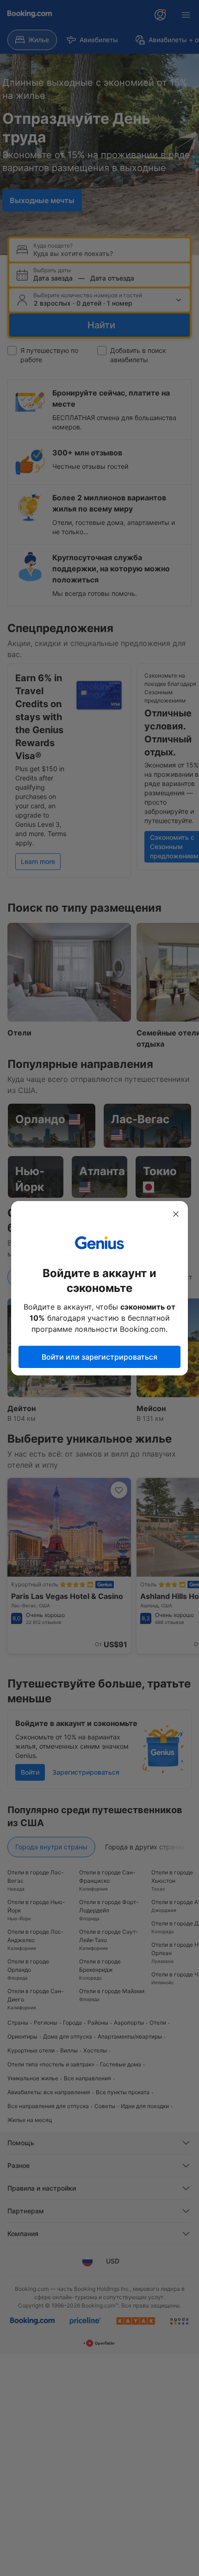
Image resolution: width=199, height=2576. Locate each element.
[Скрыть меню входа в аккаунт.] (176, 1214)
